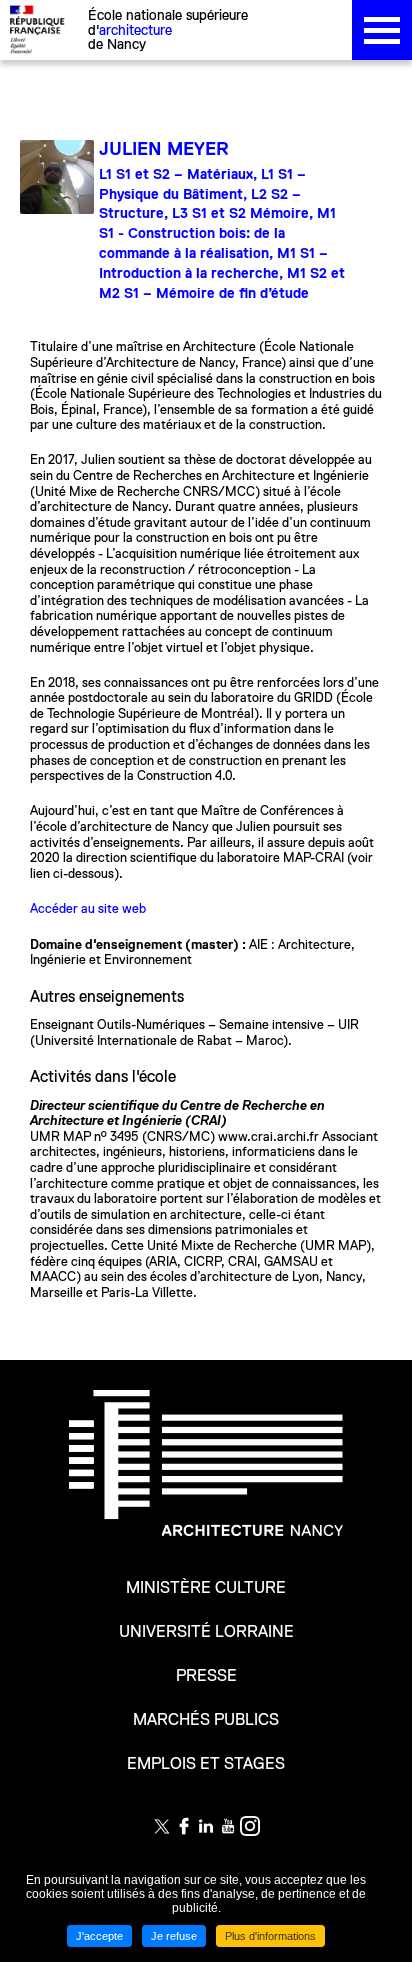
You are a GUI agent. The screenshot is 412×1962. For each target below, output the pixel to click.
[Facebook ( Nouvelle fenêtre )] (184, 1826)
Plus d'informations (270, 1936)
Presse (206, 1676)
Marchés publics (206, 1720)
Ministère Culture (206, 1588)
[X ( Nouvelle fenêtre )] (162, 1826)
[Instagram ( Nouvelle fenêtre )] (250, 1826)
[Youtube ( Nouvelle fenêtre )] (228, 1826)
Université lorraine (206, 1632)
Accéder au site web (88, 908)
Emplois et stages (206, 1764)
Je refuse (174, 1936)
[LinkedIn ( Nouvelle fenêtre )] (206, 1826)
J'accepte (99, 1936)
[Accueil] (206, 1477)
